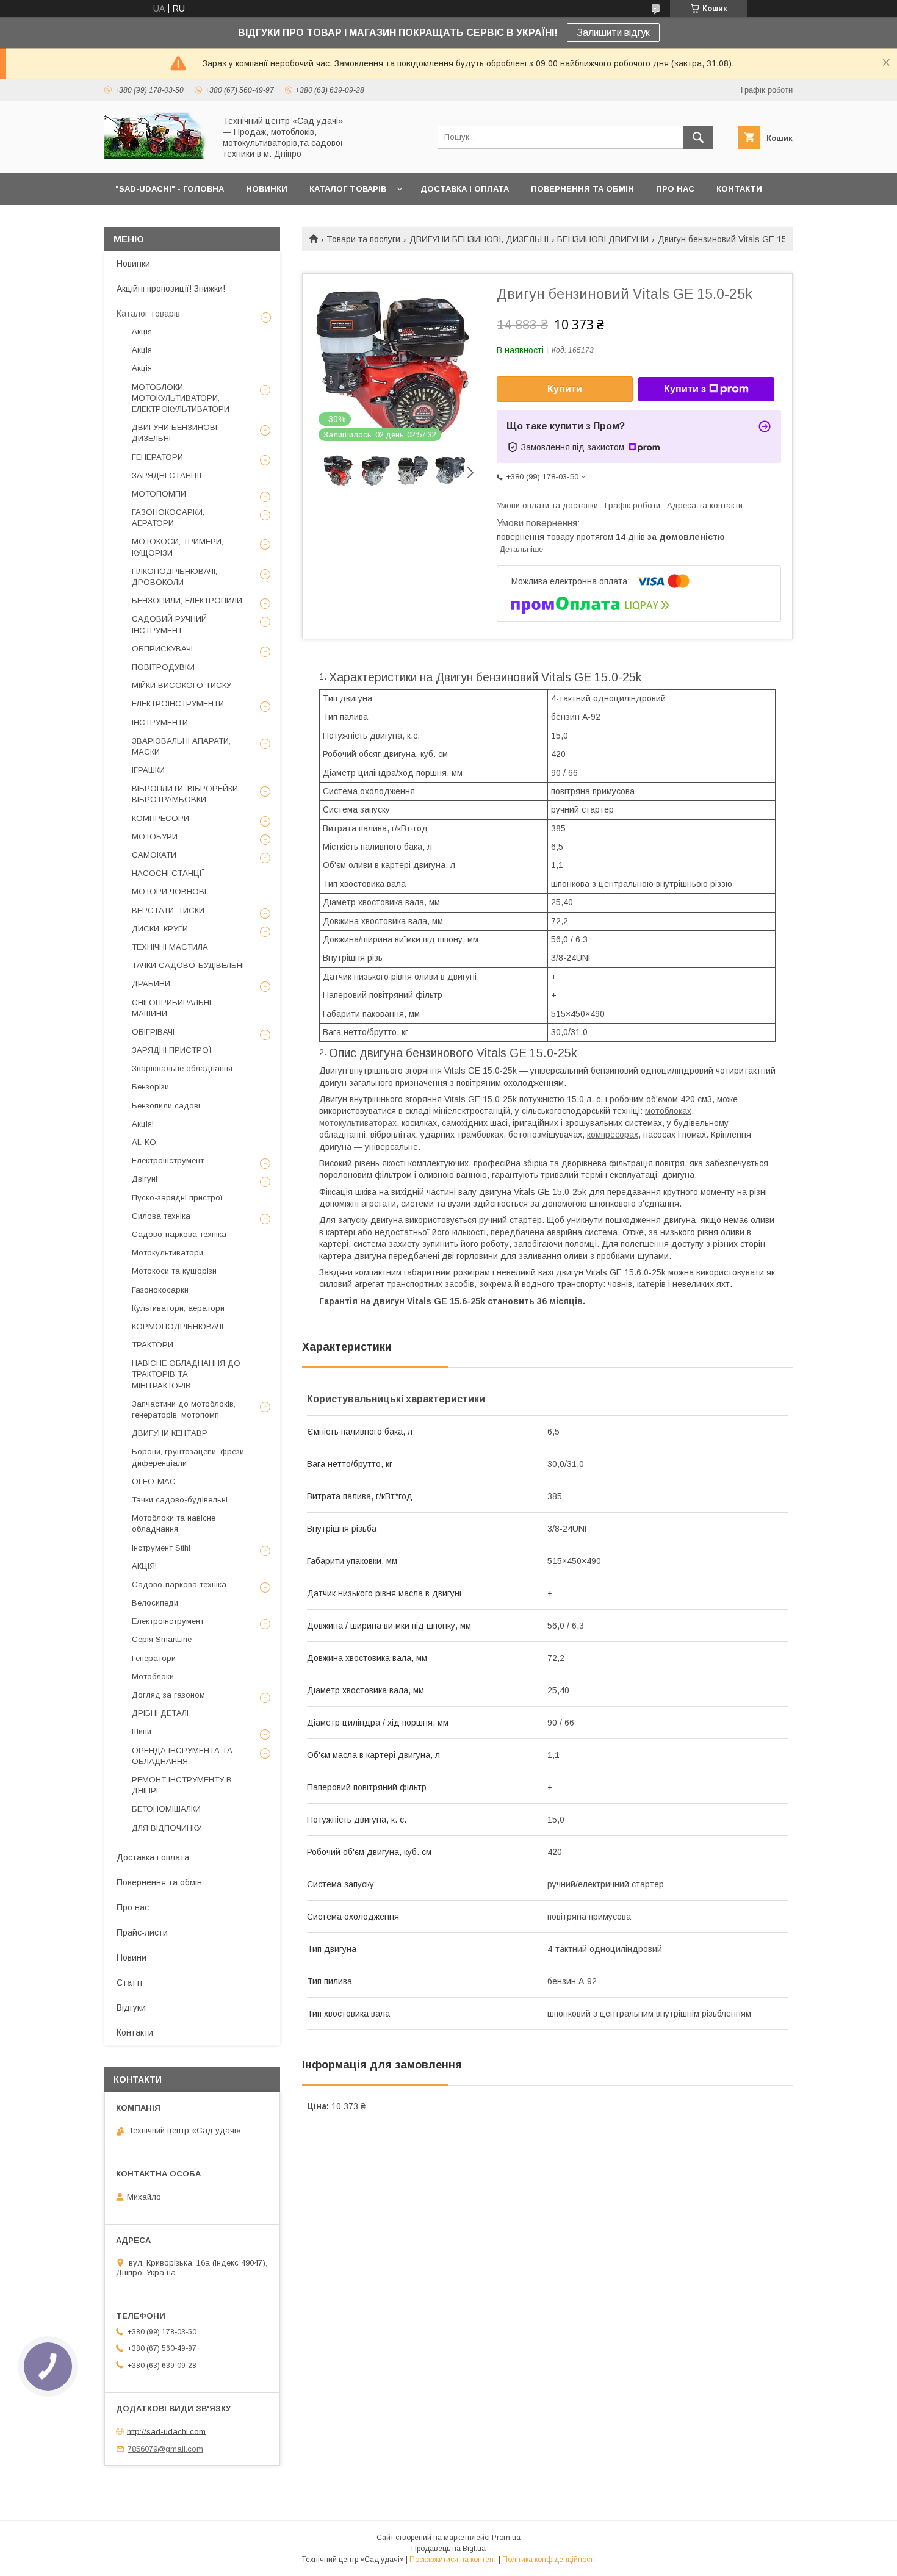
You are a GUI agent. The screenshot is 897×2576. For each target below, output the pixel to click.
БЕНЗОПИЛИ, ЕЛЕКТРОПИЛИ (187, 601)
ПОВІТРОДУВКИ (163, 667)
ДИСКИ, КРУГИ (160, 929)
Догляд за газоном (168, 1695)
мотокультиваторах (358, 1123)
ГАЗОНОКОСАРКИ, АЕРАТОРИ (168, 518)
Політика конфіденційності (549, 2560)
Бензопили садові (166, 1106)
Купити (565, 389)
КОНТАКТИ (739, 189)
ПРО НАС (675, 189)
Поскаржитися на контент (453, 2560)
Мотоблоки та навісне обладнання (174, 1523)
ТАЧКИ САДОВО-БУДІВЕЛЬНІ (188, 965)
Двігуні (145, 1179)
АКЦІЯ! (144, 1566)
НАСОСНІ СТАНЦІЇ (168, 873)
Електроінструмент (168, 1161)
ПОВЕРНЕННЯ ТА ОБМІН (582, 189)
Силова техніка (161, 1216)
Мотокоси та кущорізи (174, 1271)
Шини (142, 1731)
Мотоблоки (153, 1677)
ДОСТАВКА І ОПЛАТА (465, 189)
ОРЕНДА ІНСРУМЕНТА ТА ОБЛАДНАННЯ (182, 1756)
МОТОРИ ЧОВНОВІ (169, 892)
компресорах (613, 1135)
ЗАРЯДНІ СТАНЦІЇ (167, 475)
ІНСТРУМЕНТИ (160, 723)
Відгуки (131, 2007)
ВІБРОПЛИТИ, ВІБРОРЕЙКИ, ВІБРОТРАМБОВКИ (186, 794)
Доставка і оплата (153, 1857)
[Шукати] (698, 137)
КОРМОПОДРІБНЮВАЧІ (178, 1326)
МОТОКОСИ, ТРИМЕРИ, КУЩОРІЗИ (178, 547)
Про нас (133, 1907)
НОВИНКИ (267, 189)
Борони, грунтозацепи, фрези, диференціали (189, 1457)
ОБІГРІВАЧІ (153, 1032)
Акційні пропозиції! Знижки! (171, 289)
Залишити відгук (613, 33)
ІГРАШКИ (148, 770)
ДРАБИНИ (151, 984)
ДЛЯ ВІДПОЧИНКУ (167, 1828)
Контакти (135, 2032)
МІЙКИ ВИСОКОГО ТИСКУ (182, 685)
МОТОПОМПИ (159, 494)
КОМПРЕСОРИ (160, 818)
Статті (129, 1982)
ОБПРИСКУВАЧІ (162, 649)
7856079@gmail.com (165, 2449)
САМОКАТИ (154, 855)
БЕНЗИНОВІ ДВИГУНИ (603, 239)
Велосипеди (155, 1603)
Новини (131, 1957)
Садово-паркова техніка (179, 1234)
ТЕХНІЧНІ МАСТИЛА (170, 947)
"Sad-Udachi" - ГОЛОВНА (170, 189)
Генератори (154, 1658)
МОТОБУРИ (155, 837)
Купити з (685, 389)
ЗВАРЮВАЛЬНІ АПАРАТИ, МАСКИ (181, 746)
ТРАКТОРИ (153, 1345)
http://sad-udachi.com (166, 2431)
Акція (142, 332)
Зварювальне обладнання (182, 1068)
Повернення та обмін (159, 1882)
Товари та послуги (363, 239)
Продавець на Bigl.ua (448, 2549)
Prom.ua (506, 2538)
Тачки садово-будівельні (180, 1500)
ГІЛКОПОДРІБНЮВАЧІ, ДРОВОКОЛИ (175, 577)
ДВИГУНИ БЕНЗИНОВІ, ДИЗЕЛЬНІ (479, 239)
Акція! (143, 1124)
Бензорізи (150, 1087)
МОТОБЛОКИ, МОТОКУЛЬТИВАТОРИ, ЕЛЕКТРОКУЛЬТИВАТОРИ (181, 398)
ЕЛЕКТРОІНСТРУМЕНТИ (178, 704)
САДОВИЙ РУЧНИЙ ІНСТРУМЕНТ (169, 624)
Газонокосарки (160, 1290)
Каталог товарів (148, 314)
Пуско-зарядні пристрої (177, 1198)
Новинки (133, 264)
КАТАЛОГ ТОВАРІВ (348, 189)
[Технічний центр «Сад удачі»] (156, 157)
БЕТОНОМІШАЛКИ (166, 1809)
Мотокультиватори (168, 1253)
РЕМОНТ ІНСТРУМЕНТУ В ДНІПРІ (182, 1785)
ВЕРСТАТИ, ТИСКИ (168, 910)
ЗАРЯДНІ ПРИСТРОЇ (172, 1050)
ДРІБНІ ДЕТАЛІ (160, 1713)
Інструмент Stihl (161, 1548)
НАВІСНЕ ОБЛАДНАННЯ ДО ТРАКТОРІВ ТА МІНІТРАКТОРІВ (186, 1374)
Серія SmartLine (162, 1639)
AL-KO (144, 1142)
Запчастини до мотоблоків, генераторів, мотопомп (184, 1409)
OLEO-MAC (154, 1481)
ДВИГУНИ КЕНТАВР (170, 1433)
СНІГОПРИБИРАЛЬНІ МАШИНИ (171, 1008)
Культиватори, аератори (178, 1308)
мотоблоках (668, 1111)
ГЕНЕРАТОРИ (157, 457)
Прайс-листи (142, 1932)
